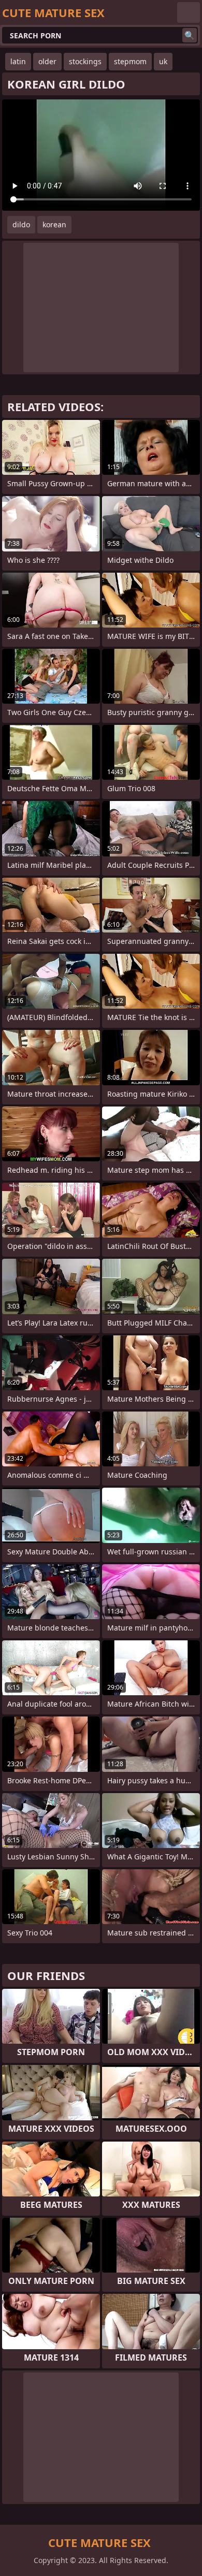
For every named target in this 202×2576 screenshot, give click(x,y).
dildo (21, 224)
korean (54, 224)
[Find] (190, 35)
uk (163, 61)
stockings (85, 61)
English (189, 12)
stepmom (130, 61)
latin (18, 61)
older (47, 61)
